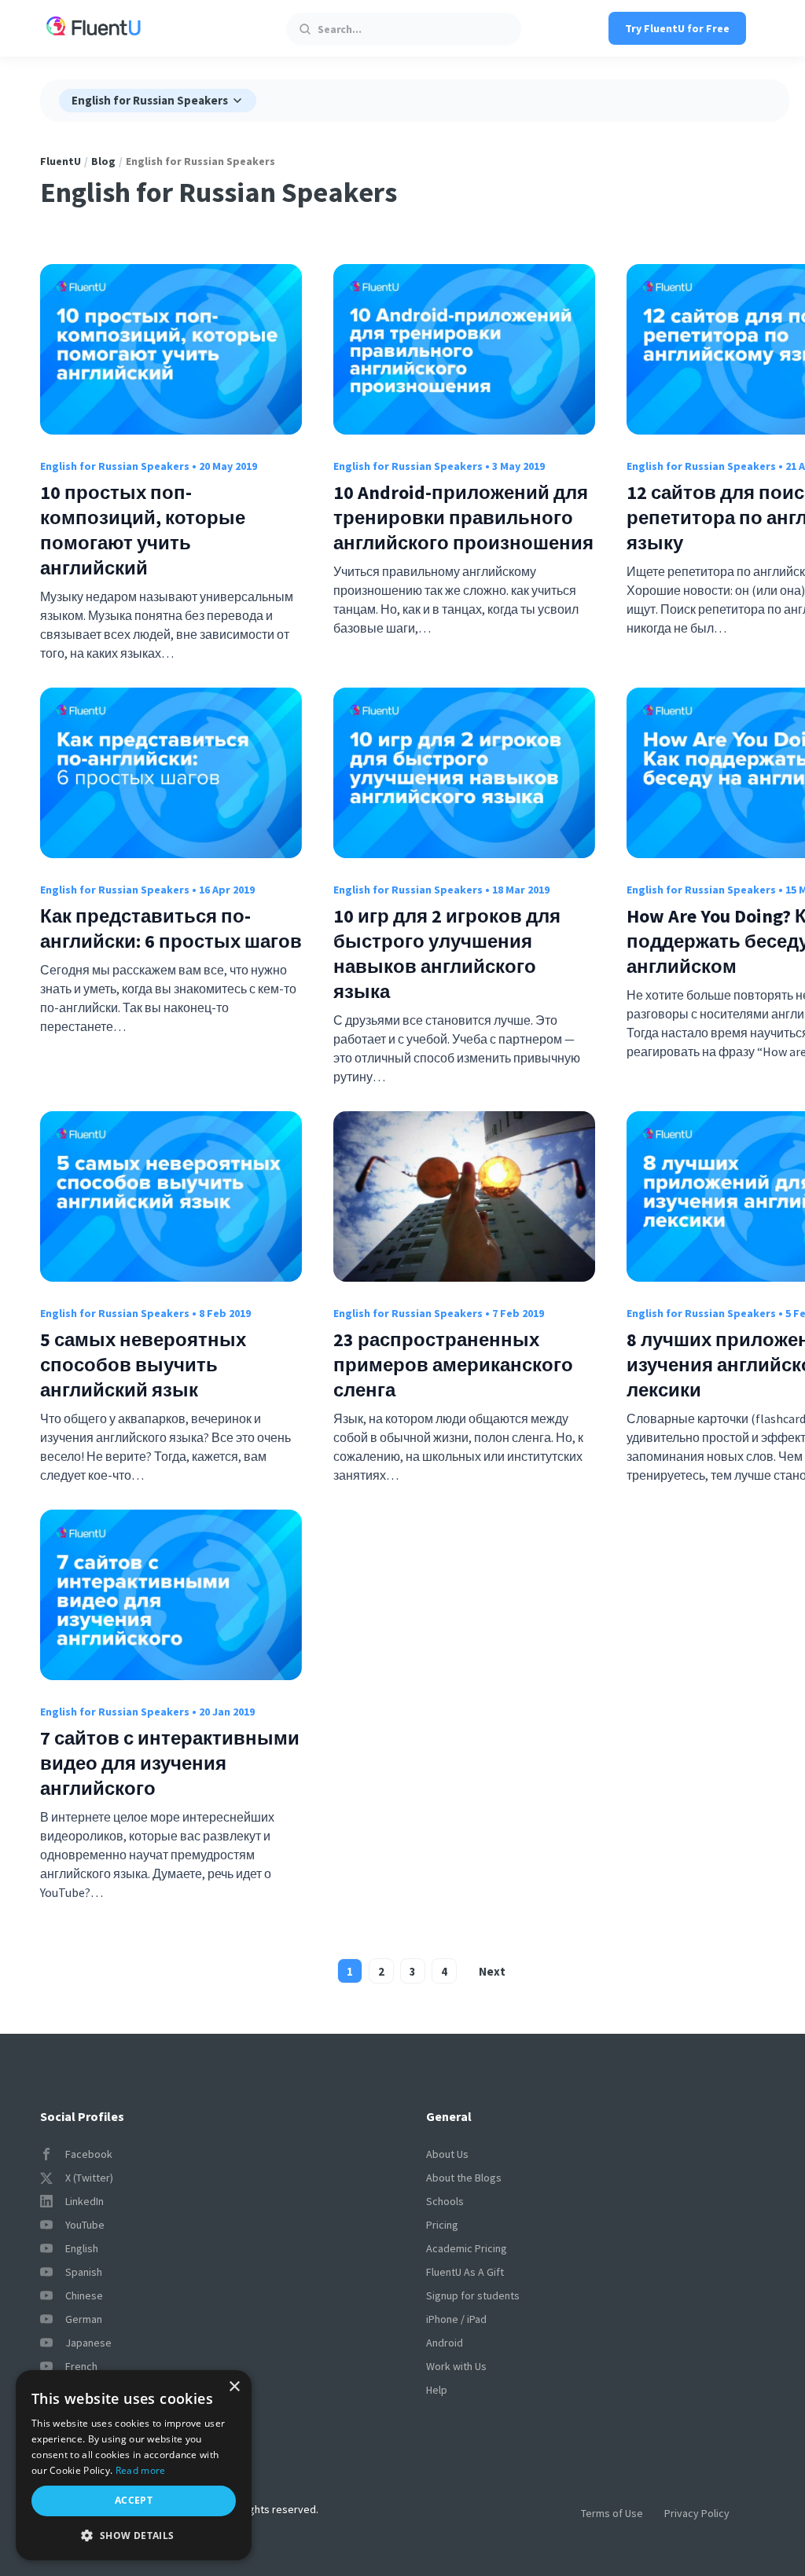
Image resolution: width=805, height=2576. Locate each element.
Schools (445, 2201)
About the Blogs (464, 2178)
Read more (141, 2470)
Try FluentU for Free (677, 28)
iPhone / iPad (456, 2319)
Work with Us (456, 2366)
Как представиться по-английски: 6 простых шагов (171, 928)
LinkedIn (85, 2201)
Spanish (84, 2272)
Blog (103, 161)
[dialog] (134, 2465)
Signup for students (473, 2295)
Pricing (442, 2225)
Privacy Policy (697, 2513)
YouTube (85, 2225)
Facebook (89, 2154)
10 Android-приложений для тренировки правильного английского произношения (463, 517)
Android (445, 2343)
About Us (447, 2154)
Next (492, 1971)
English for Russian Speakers (115, 466)
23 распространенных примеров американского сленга (453, 1365)
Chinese (84, 2295)
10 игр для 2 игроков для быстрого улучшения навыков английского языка (447, 954)
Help (437, 2390)
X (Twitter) (89, 2178)
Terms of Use (612, 2513)
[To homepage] (94, 28)
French (81, 2366)
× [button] (234, 2387)
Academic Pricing (467, 2248)
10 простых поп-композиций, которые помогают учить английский (143, 530)
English (82, 2248)
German (84, 2319)
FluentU (61, 161)
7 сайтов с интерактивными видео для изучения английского (170, 1763)
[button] (134, 2536)
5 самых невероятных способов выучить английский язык (143, 1365)
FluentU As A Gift (465, 2272)
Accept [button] (134, 2500)
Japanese (88, 2343)
